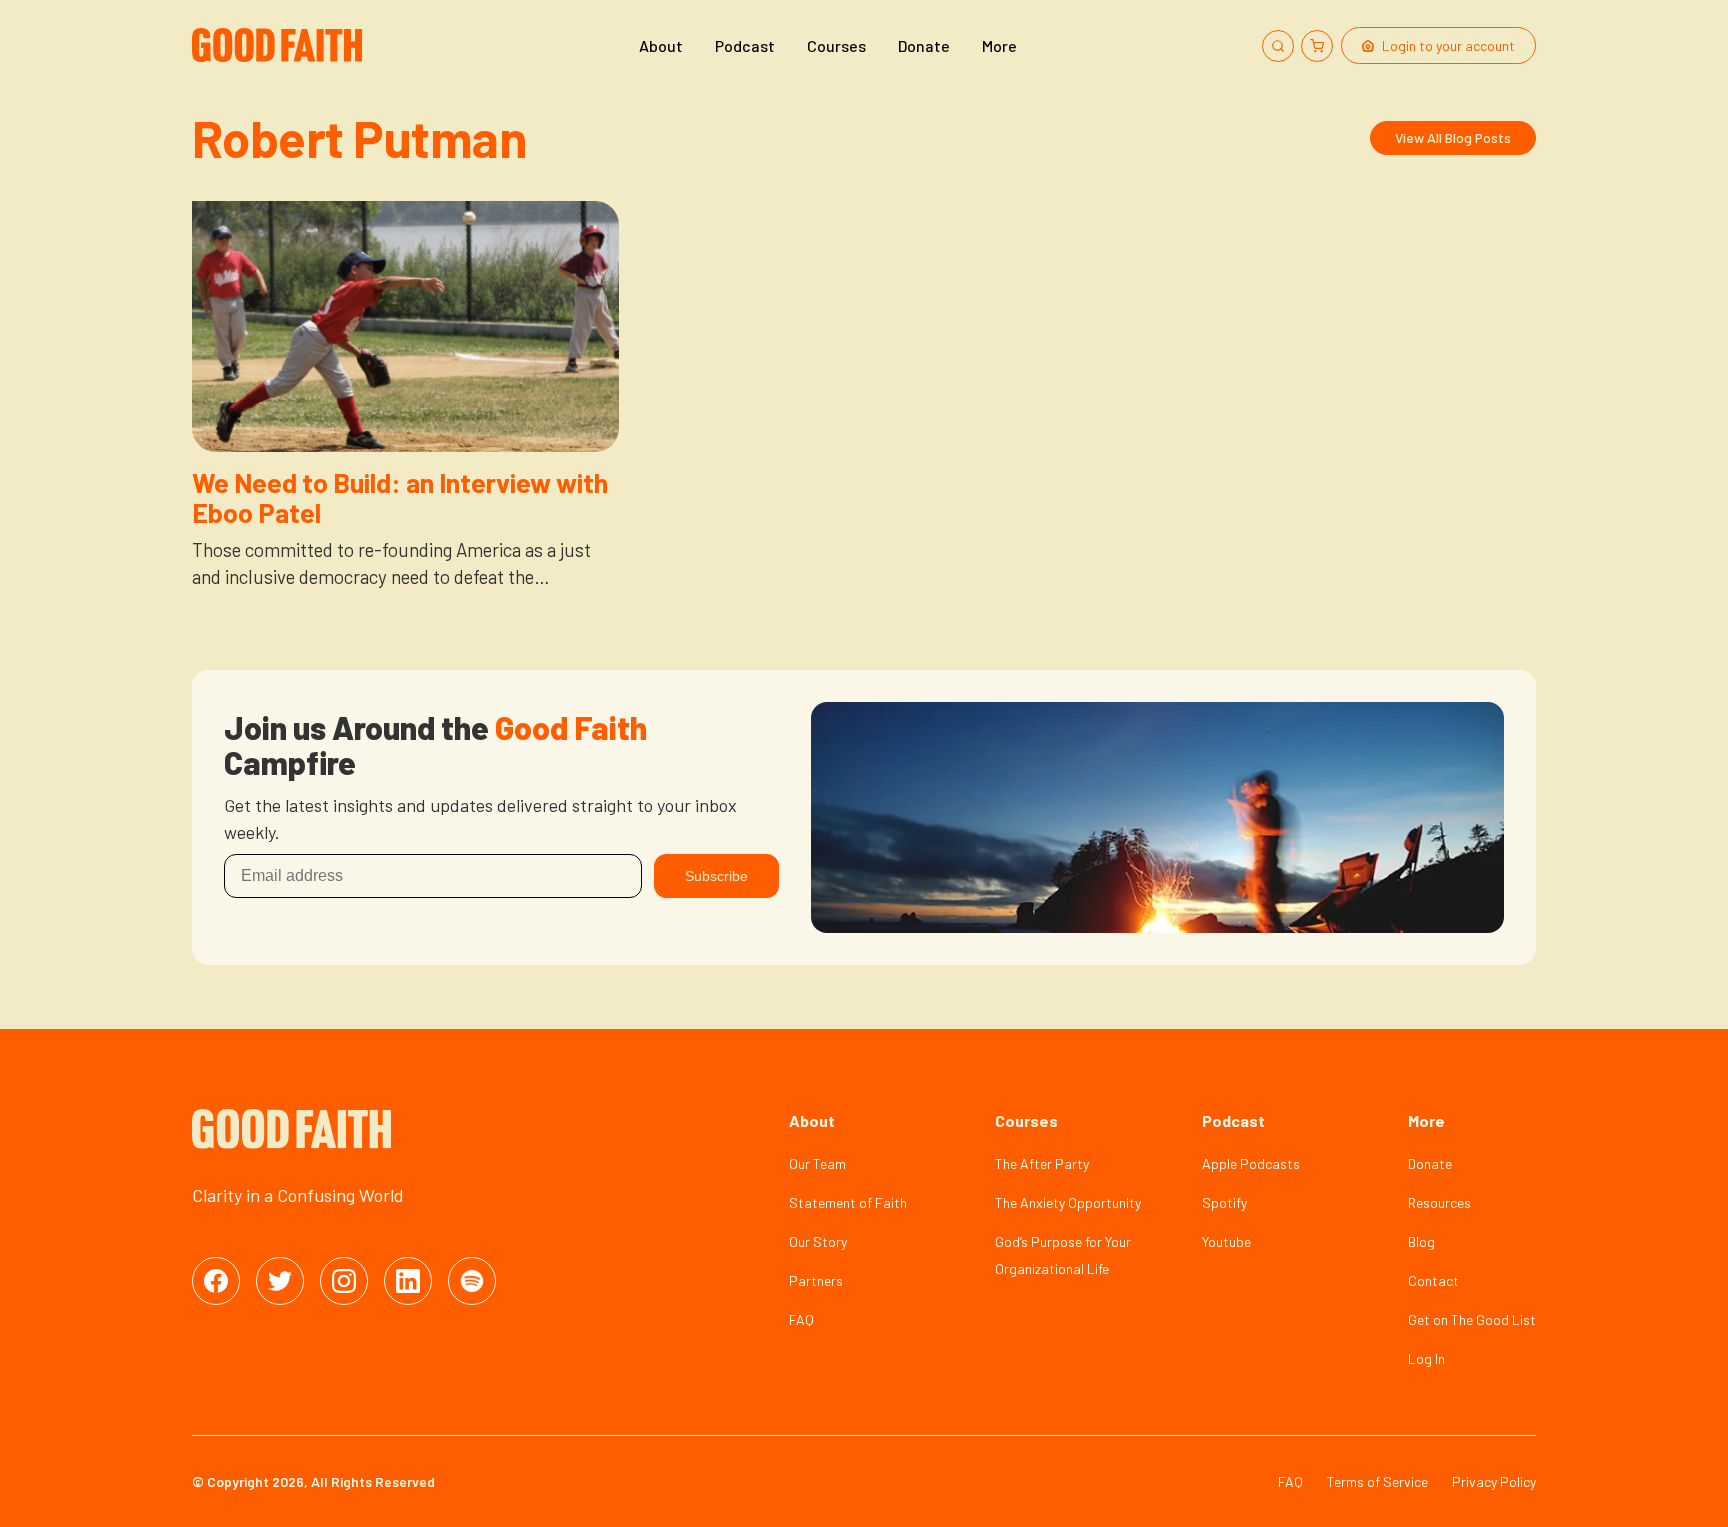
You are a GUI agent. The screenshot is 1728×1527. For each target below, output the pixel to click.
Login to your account (1448, 45)
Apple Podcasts (1251, 1163)
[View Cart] (1317, 46)
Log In (1426, 1358)
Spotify (1224, 1202)
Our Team (817, 1163)
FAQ (801, 1319)
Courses (836, 45)
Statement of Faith (848, 1202)
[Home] (279, 45)
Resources (1439, 1202)
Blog (1421, 1241)
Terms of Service (1377, 1481)
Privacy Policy (1494, 1481)
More (999, 45)
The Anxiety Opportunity (1068, 1202)
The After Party (1042, 1163)
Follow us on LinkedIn (408, 1281)
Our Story (818, 1241)
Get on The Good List (1472, 1319)
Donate (924, 45)
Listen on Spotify (472, 1281)
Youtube (1226, 1241)
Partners (816, 1280)
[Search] (1278, 46)
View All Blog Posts (1453, 137)
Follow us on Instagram (344, 1281)
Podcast (745, 45)
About (661, 45)
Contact (1433, 1280)
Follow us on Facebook (216, 1281)
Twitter (280, 1281)
